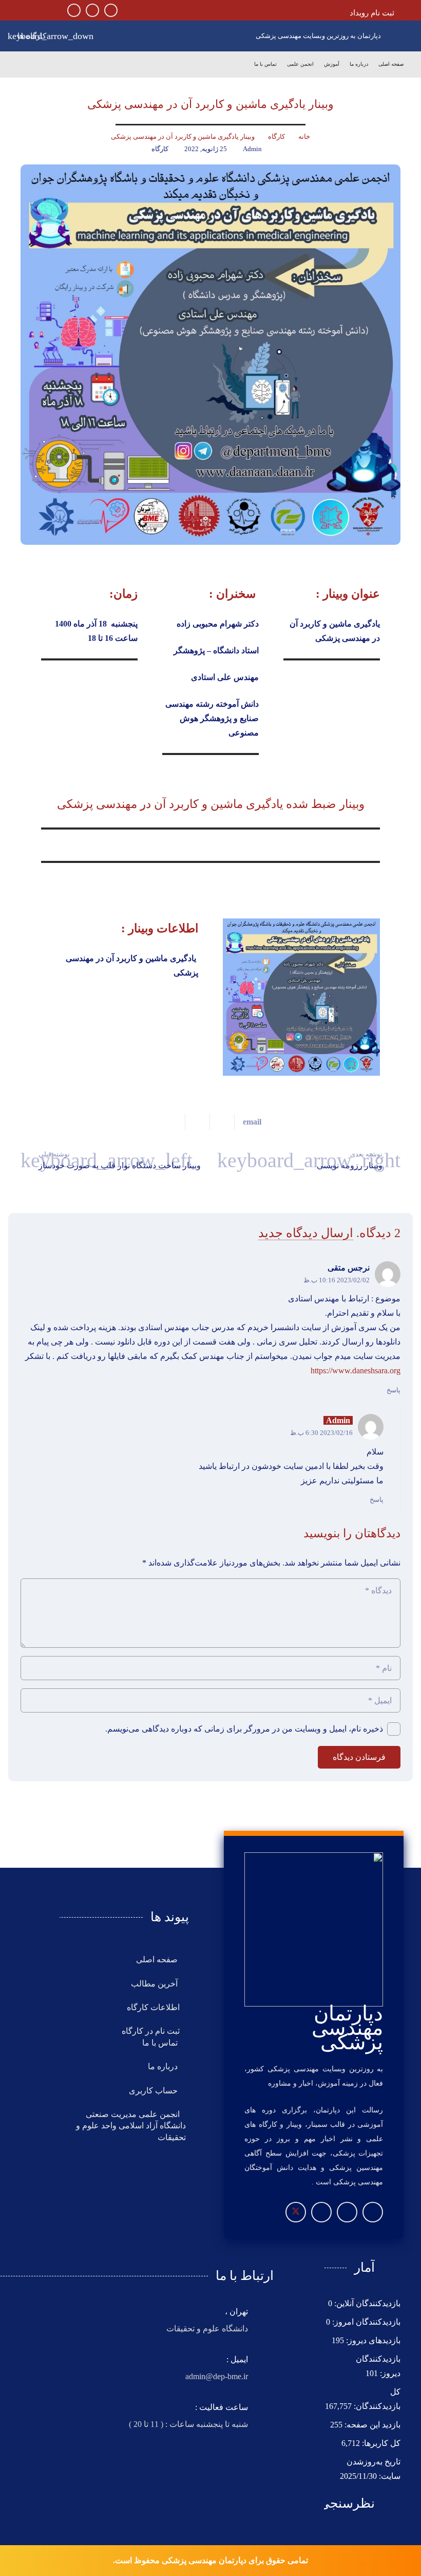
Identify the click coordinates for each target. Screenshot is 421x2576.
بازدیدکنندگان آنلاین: (366, 2303)
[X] (296, 2212)
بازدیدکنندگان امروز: (365, 2322)
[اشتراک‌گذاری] (222, 1122)
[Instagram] (111, 10)
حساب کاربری (154, 2091)
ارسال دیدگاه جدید (306, 1233)
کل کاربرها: (380, 2443)
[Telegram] (92, 10)
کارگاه (160, 149)
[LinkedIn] (74, 10)
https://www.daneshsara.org (356, 1370)
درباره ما (164, 2066)
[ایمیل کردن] (248, 1122)
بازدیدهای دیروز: (372, 2340)
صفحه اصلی (158, 1959)
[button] (34, 36)
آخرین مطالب (155, 1984)
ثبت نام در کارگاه (151, 2031)
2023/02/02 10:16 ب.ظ (337, 1280)
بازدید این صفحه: (371, 2425)
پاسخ (394, 1390)
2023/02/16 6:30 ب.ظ (321, 1433)
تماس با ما (161, 2043)
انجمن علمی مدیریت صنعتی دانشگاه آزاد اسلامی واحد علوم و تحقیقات (131, 2126)
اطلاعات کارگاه (153, 2007)
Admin (252, 149)
